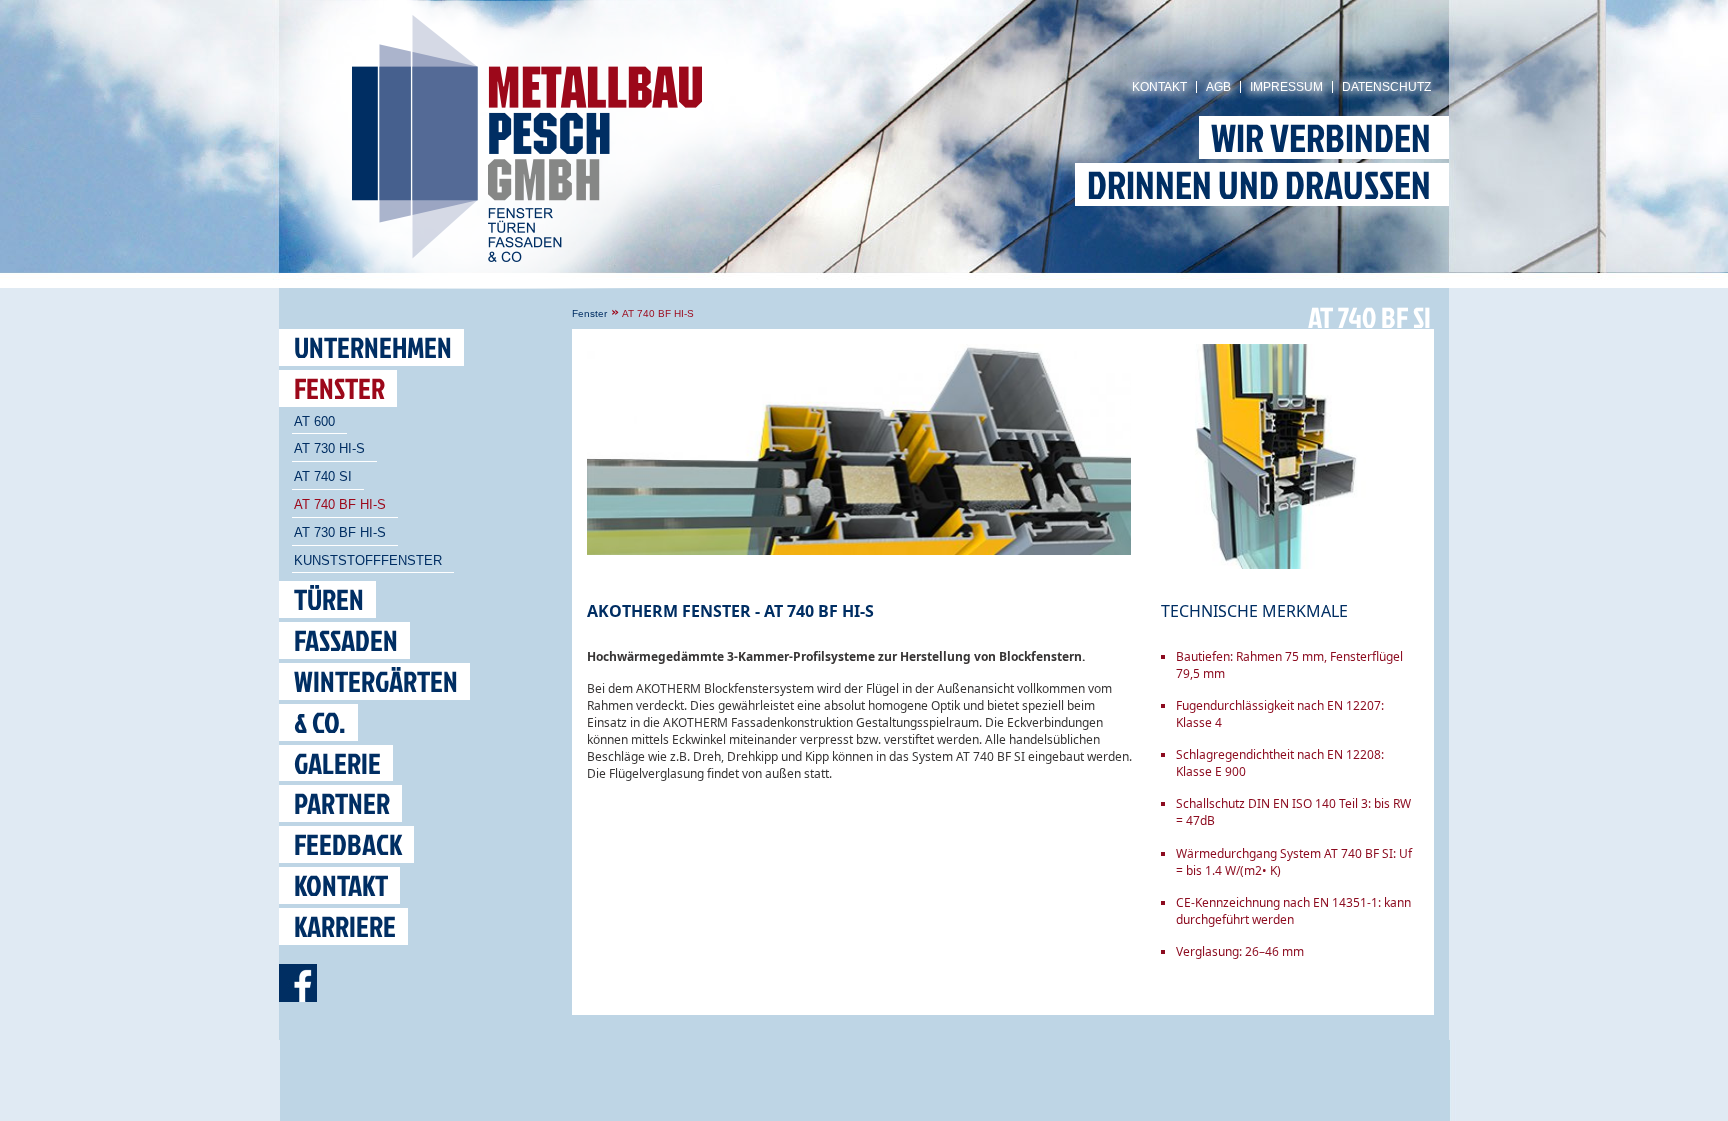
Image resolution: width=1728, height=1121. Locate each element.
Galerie (337, 763)
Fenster (589, 313)
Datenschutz (1386, 87)
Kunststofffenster (368, 560)
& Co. (320, 722)
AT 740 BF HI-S (340, 504)
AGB (1218, 87)
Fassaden (346, 640)
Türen (329, 599)
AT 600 (314, 421)
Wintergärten (376, 681)
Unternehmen (373, 347)
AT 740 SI (323, 476)
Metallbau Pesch (543, 145)
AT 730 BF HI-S (340, 532)
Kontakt (1159, 87)
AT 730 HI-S (329, 448)
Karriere (345, 926)
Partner (342, 803)
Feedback (348, 844)
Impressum (1286, 87)
